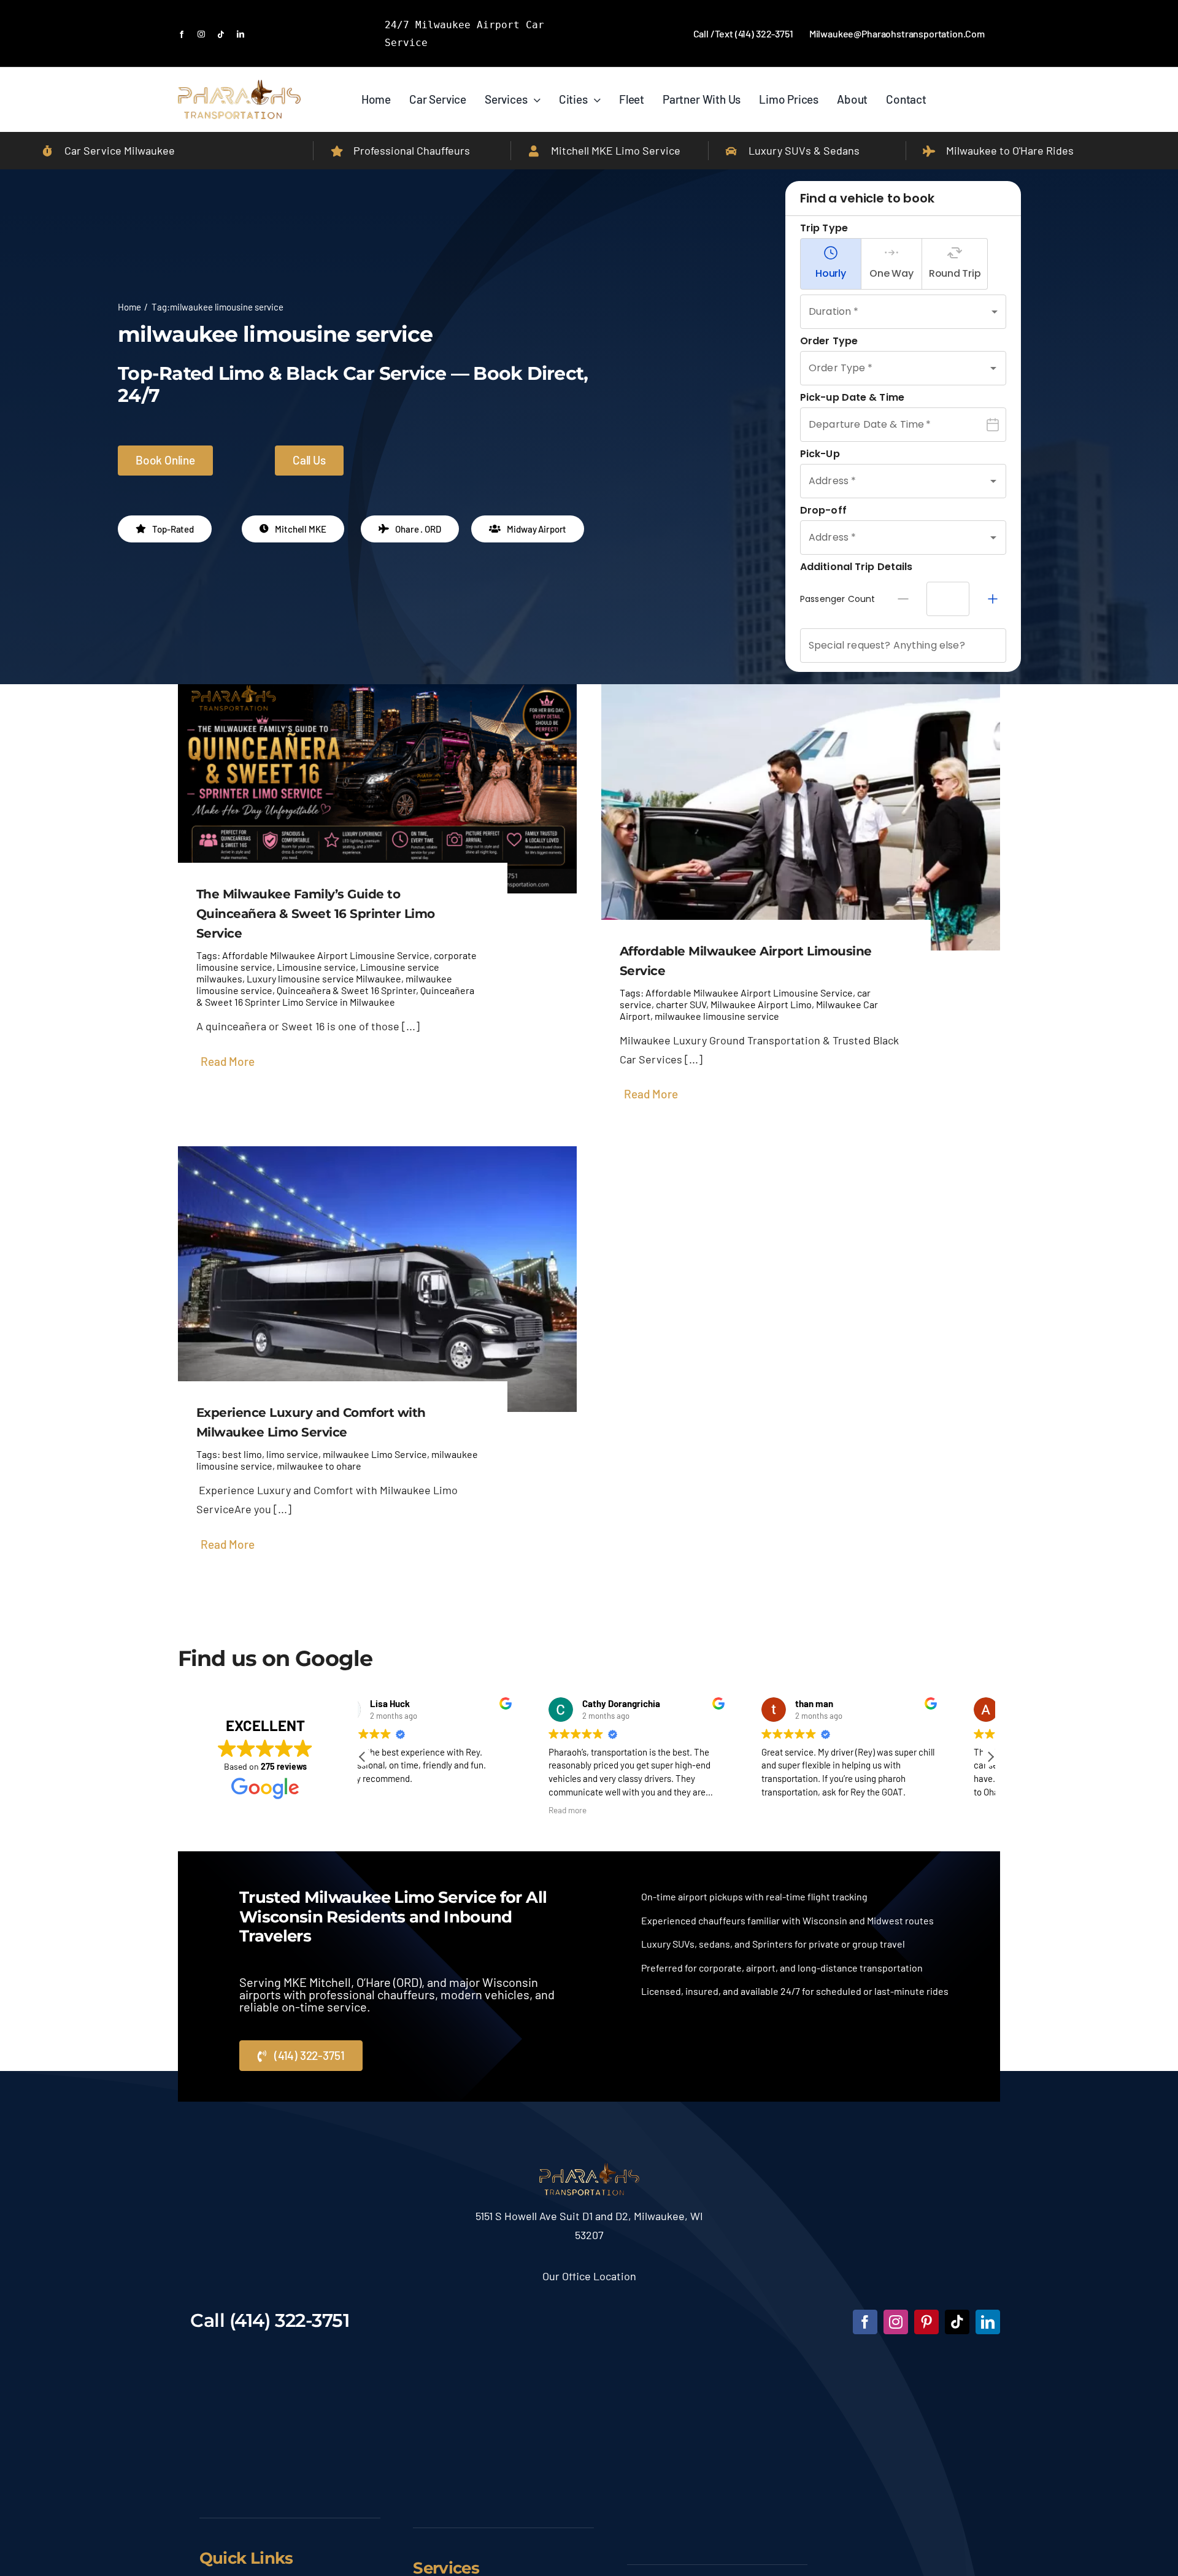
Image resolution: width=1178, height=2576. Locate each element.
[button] (990, 1757)
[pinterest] (926, 2322)
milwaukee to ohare (319, 1466)
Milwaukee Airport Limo (761, 1004)
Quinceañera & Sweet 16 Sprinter (346, 990)
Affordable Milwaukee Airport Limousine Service (326, 955)
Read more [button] (395, 1810)
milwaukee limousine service (717, 1016)
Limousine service (316, 967)
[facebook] (182, 34)
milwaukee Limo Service (375, 1454)
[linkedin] (241, 34)
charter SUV (681, 1004)
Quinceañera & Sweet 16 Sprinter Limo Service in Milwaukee (335, 996)
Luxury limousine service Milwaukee (324, 978)
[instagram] (201, 34)
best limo (242, 1454)
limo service (292, 1454)
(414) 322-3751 (290, 2320)
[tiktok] (221, 34)
